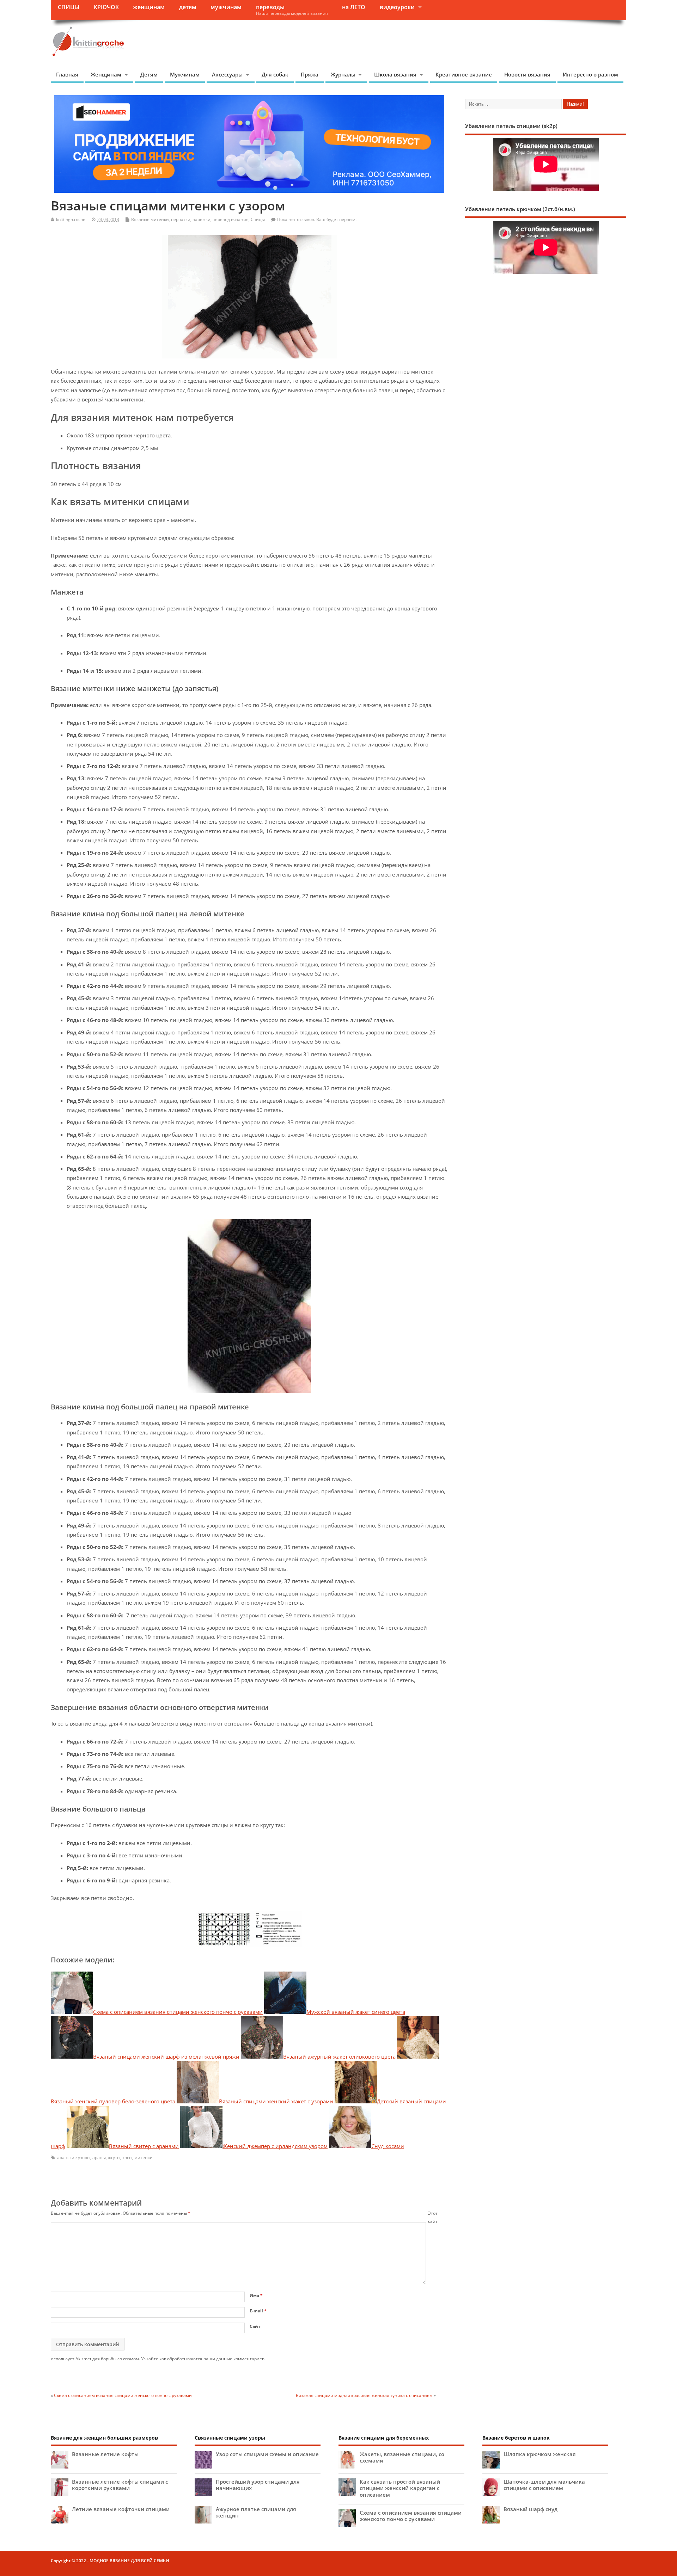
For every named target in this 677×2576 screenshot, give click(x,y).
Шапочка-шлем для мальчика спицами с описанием (544, 2485)
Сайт (255, 2326)
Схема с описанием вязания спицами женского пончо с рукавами (123, 2395)
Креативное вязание (464, 74)
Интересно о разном (590, 74)
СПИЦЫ (69, 7)
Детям (149, 74)
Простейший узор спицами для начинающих (258, 2485)
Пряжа (310, 74)
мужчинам (226, 7)
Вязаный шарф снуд (530, 2509)
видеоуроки (397, 7)
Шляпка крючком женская (540, 2454)
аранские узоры (74, 2157)
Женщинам (106, 74)
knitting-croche (71, 219)
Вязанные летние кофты (105, 2454)
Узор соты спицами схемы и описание (267, 2454)
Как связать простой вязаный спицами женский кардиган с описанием (400, 2488)
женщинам (149, 7)
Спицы (258, 219)
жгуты (114, 2157)
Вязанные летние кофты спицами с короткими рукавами (120, 2485)
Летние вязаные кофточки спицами (121, 2509)
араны (99, 2157)
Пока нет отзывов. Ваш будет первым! (317, 219)
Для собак (275, 74)
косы (127, 2157)
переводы (292, 10)
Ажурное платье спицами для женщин (256, 2512)
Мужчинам (185, 74)
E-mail (258, 2311)
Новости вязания (527, 74)
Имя (256, 2295)
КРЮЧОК (106, 7)
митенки (144, 2157)
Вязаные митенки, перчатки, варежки (171, 219)
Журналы (343, 74)
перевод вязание (231, 219)
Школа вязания (395, 74)
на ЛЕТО (354, 7)
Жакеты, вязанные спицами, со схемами (402, 2457)
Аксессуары (227, 74)
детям (188, 7)
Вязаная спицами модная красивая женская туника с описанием (364, 2395)
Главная (67, 74)
